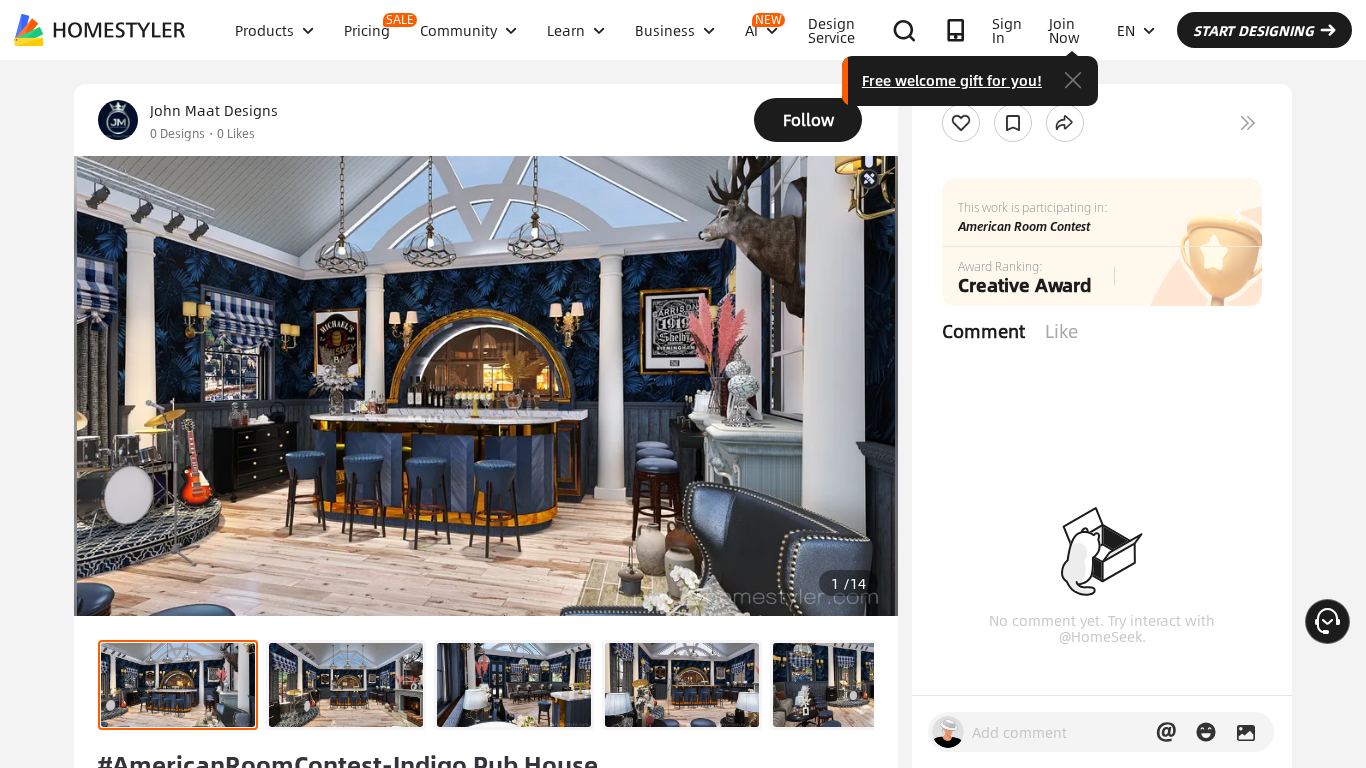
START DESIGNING (1253, 30)
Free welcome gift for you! (952, 80)
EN (1126, 30)
